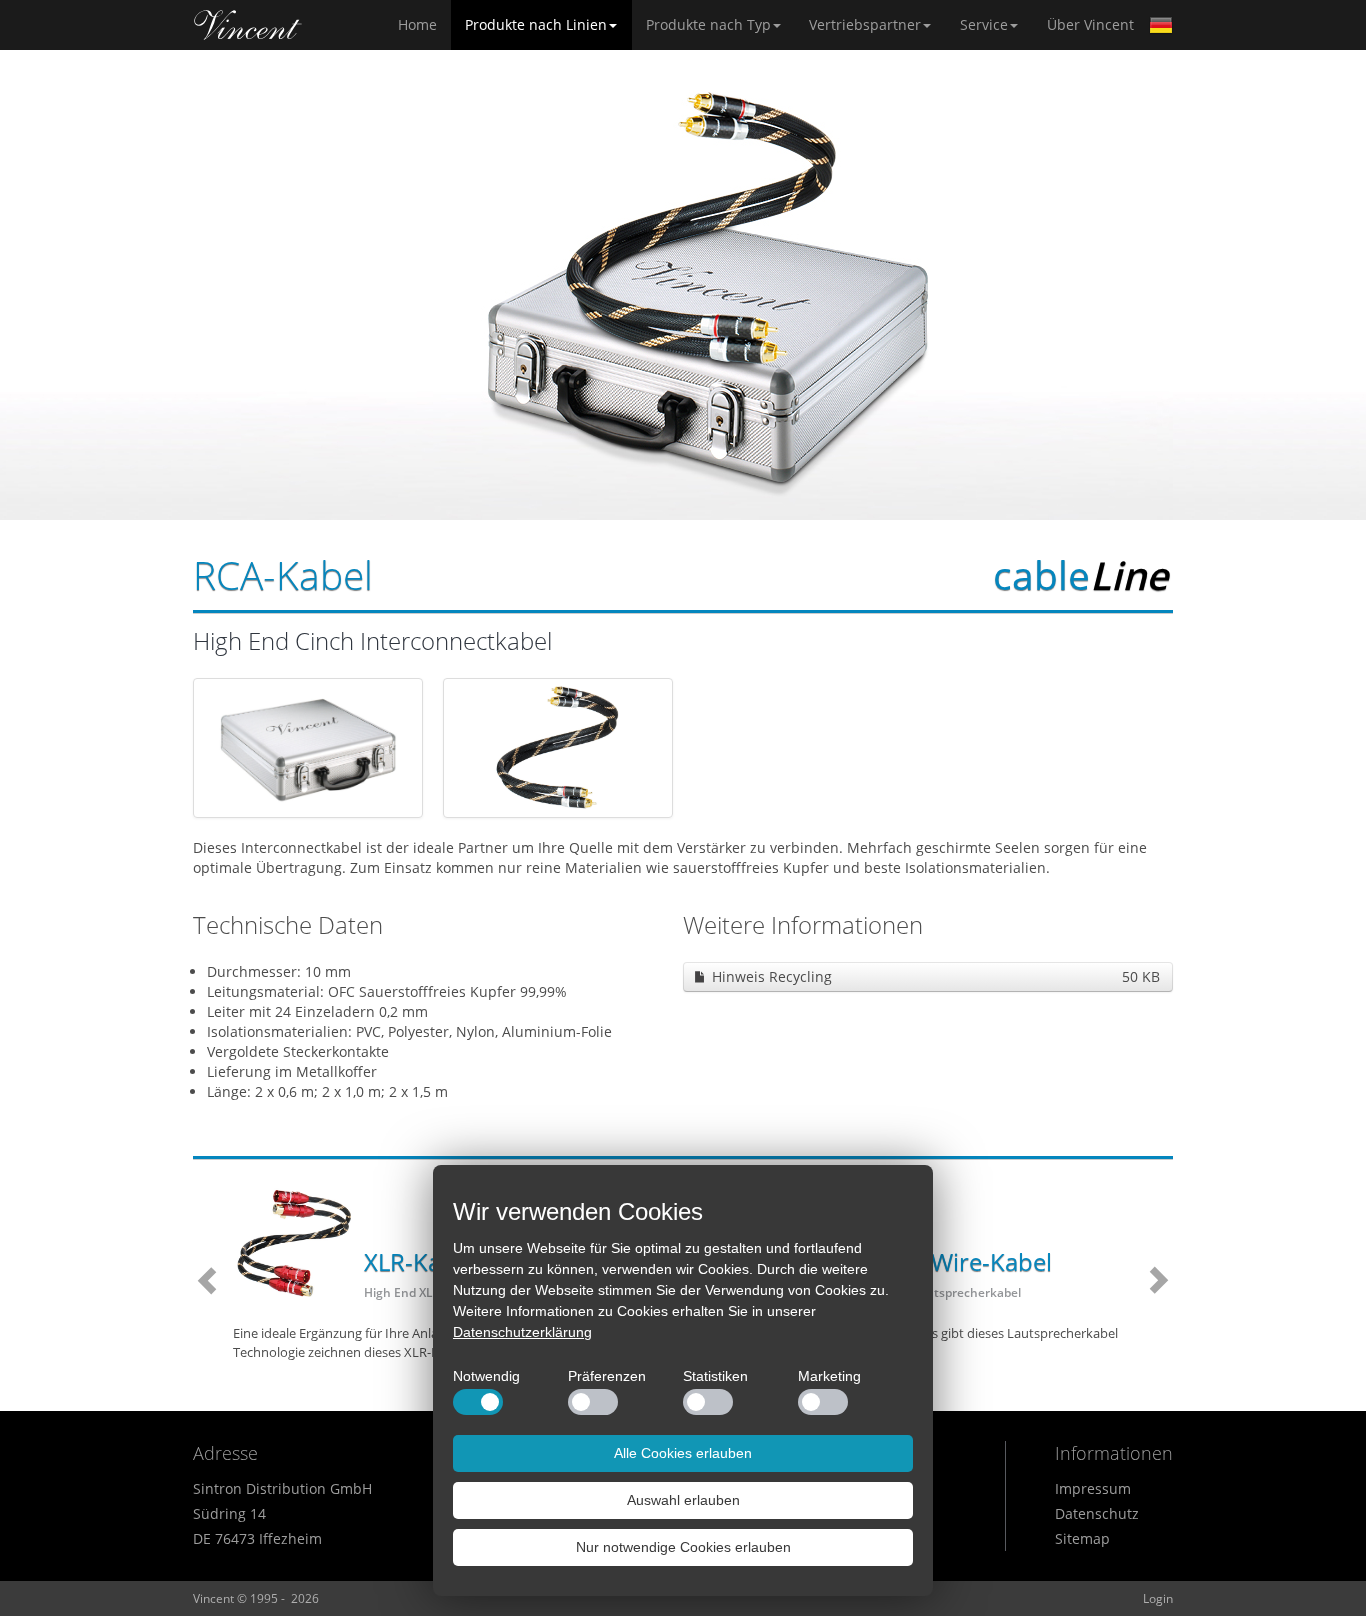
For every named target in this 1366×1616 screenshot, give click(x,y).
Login (1158, 1598)
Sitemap (1082, 1538)
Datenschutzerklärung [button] (522, 1332)
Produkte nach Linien (536, 24)
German (1161, 25)
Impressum (1093, 1488)
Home (248, 25)
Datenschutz (1097, 1513)
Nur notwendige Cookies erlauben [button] (683, 1547)
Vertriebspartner (865, 24)
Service (984, 24)
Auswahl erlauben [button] (683, 1500)
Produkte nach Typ (708, 24)
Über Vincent (1090, 24)
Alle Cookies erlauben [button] (683, 1453)
